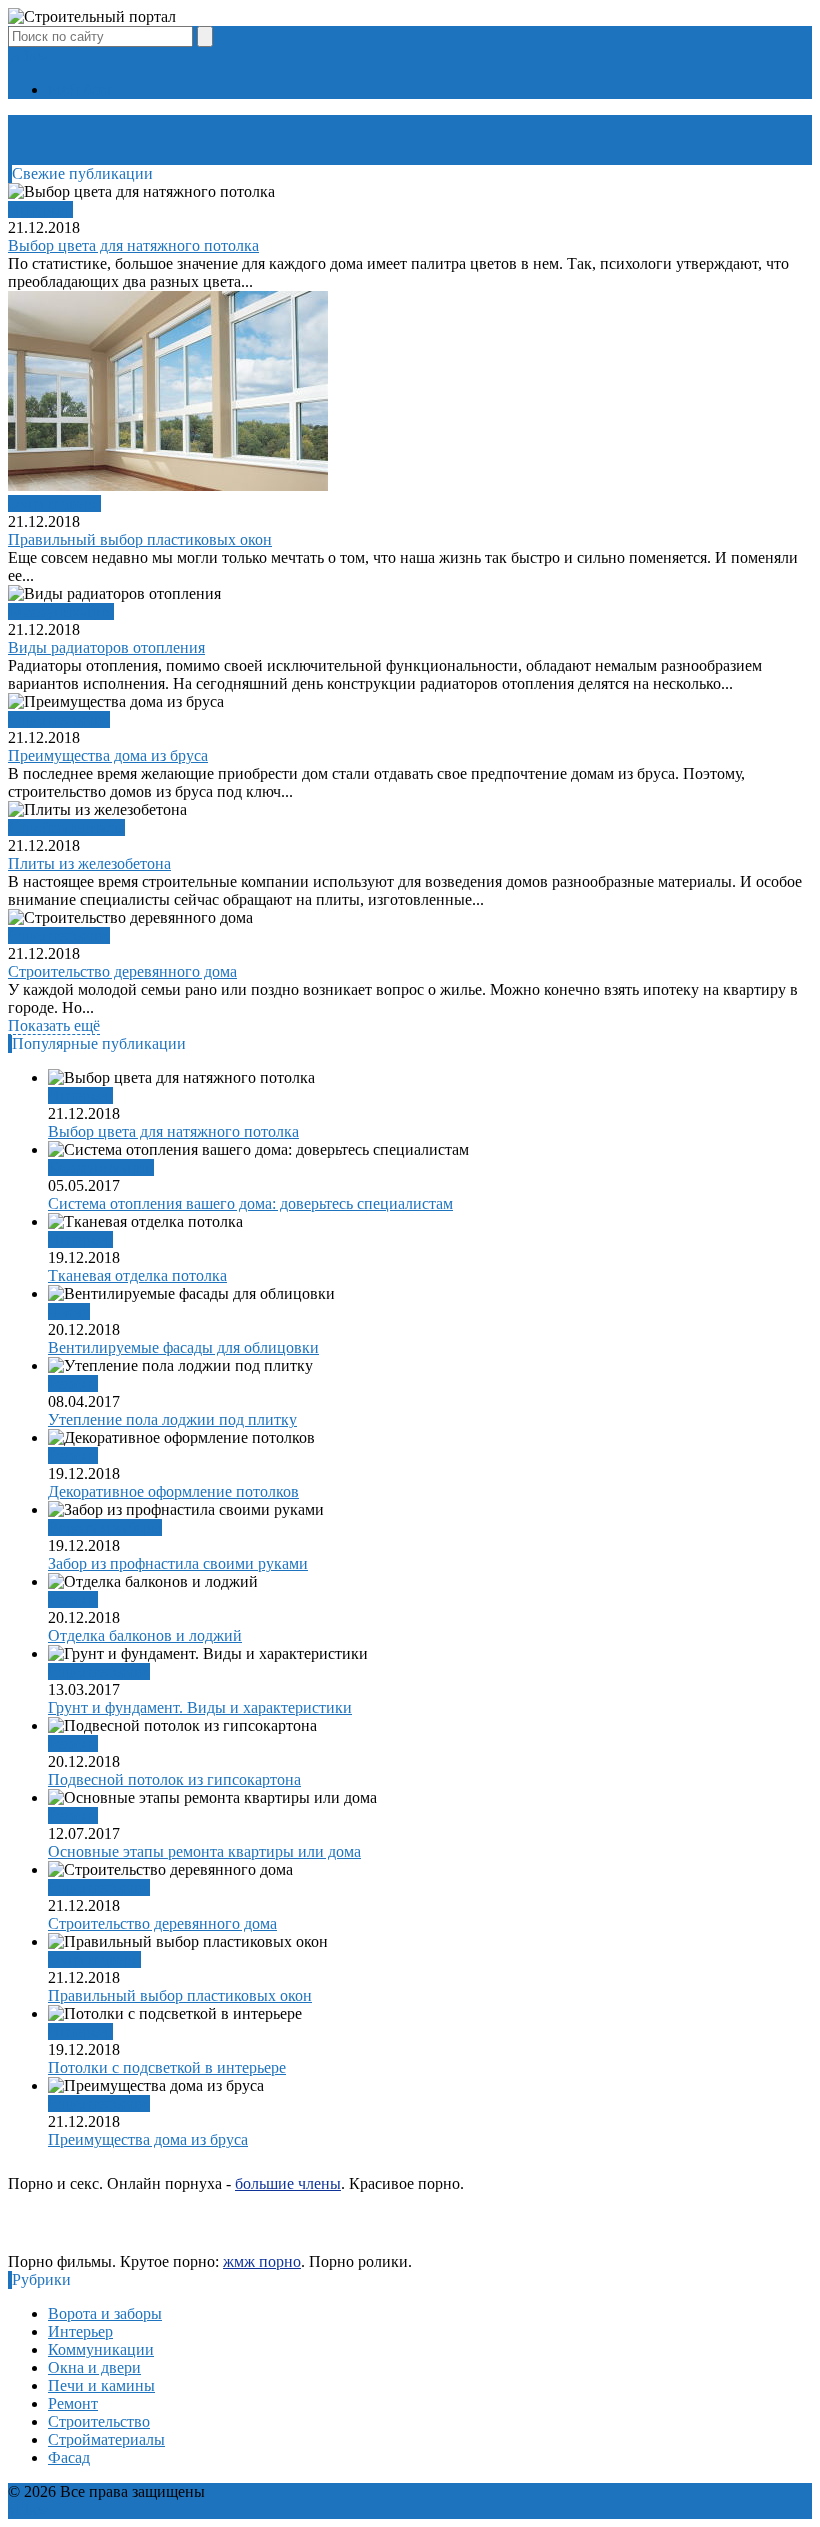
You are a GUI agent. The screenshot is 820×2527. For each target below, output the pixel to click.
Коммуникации (61, 611)
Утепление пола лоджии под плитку (172, 1419)
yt (14, 55)
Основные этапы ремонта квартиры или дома (204, 1851)
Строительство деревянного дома (122, 971)
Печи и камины (101, 2385)
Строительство (59, 719)
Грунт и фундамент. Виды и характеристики (200, 1707)
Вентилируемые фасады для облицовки (183, 1347)
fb (26, 55)
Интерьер (40, 209)
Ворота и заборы (105, 1527)
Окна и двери (54, 503)
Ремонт (73, 1383)
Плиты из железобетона (89, 863)
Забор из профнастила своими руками (178, 1563)
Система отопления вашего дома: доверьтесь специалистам (250, 1203)
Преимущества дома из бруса (108, 755)
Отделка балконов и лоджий (145, 1635)
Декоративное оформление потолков (173, 1491)
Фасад (69, 1311)
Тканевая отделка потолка (137, 1275)
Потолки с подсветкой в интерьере (167, 2067)
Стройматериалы (66, 827)
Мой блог (81, 89)
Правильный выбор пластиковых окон (140, 539)
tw (41, 55)
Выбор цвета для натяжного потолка (133, 245)
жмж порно (262, 2261)
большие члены (288, 2183)
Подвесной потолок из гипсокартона (174, 1779)
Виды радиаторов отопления (106, 647)
